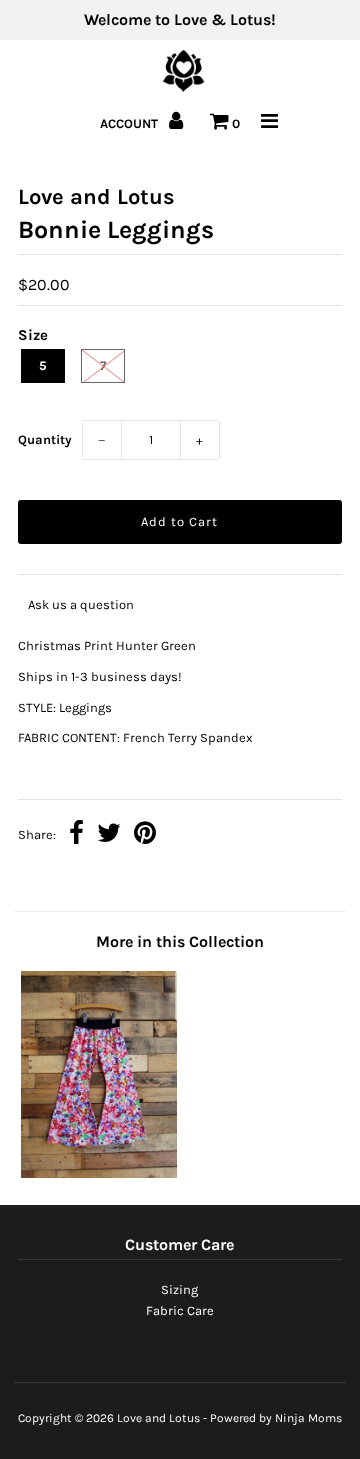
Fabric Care (180, 1310)
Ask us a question (81, 604)
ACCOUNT (130, 123)
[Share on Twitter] (109, 835)
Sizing (179, 1289)
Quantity (45, 439)
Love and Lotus (158, 1418)
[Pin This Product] (145, 835)
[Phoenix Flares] (98, 1173)
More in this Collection (180, 941)
